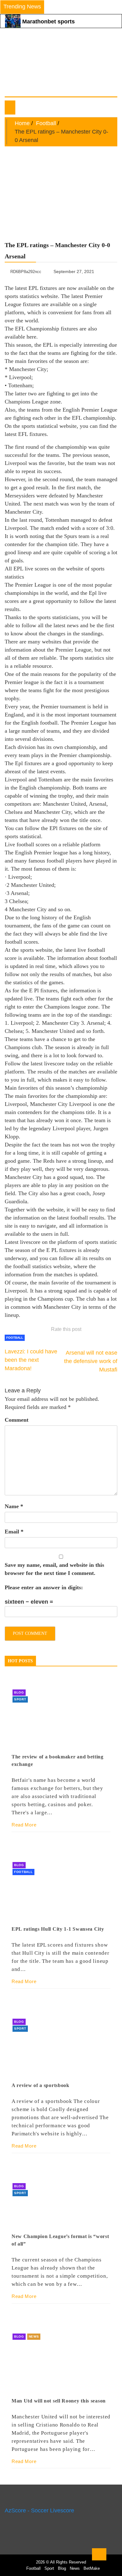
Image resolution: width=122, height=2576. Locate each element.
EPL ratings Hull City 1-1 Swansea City (58, 1929)
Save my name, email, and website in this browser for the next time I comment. (54, 1569)
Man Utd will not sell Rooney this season (59, 2401)
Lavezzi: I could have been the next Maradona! (31, 1360)
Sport (20, 1699)
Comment (17, 1420)
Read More (24, 1825)
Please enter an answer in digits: (44, 1587)
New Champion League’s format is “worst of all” (60, 2240)
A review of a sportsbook (41, 2085)
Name (14, 1506)
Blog (19, 1692)
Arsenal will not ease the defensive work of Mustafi (91, 1361)
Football (15, 1338)
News (34, 2336)
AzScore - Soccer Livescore (39, 2510)
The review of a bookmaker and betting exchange (58, 1760)
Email (14, 1532)
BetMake (92, 2568)
